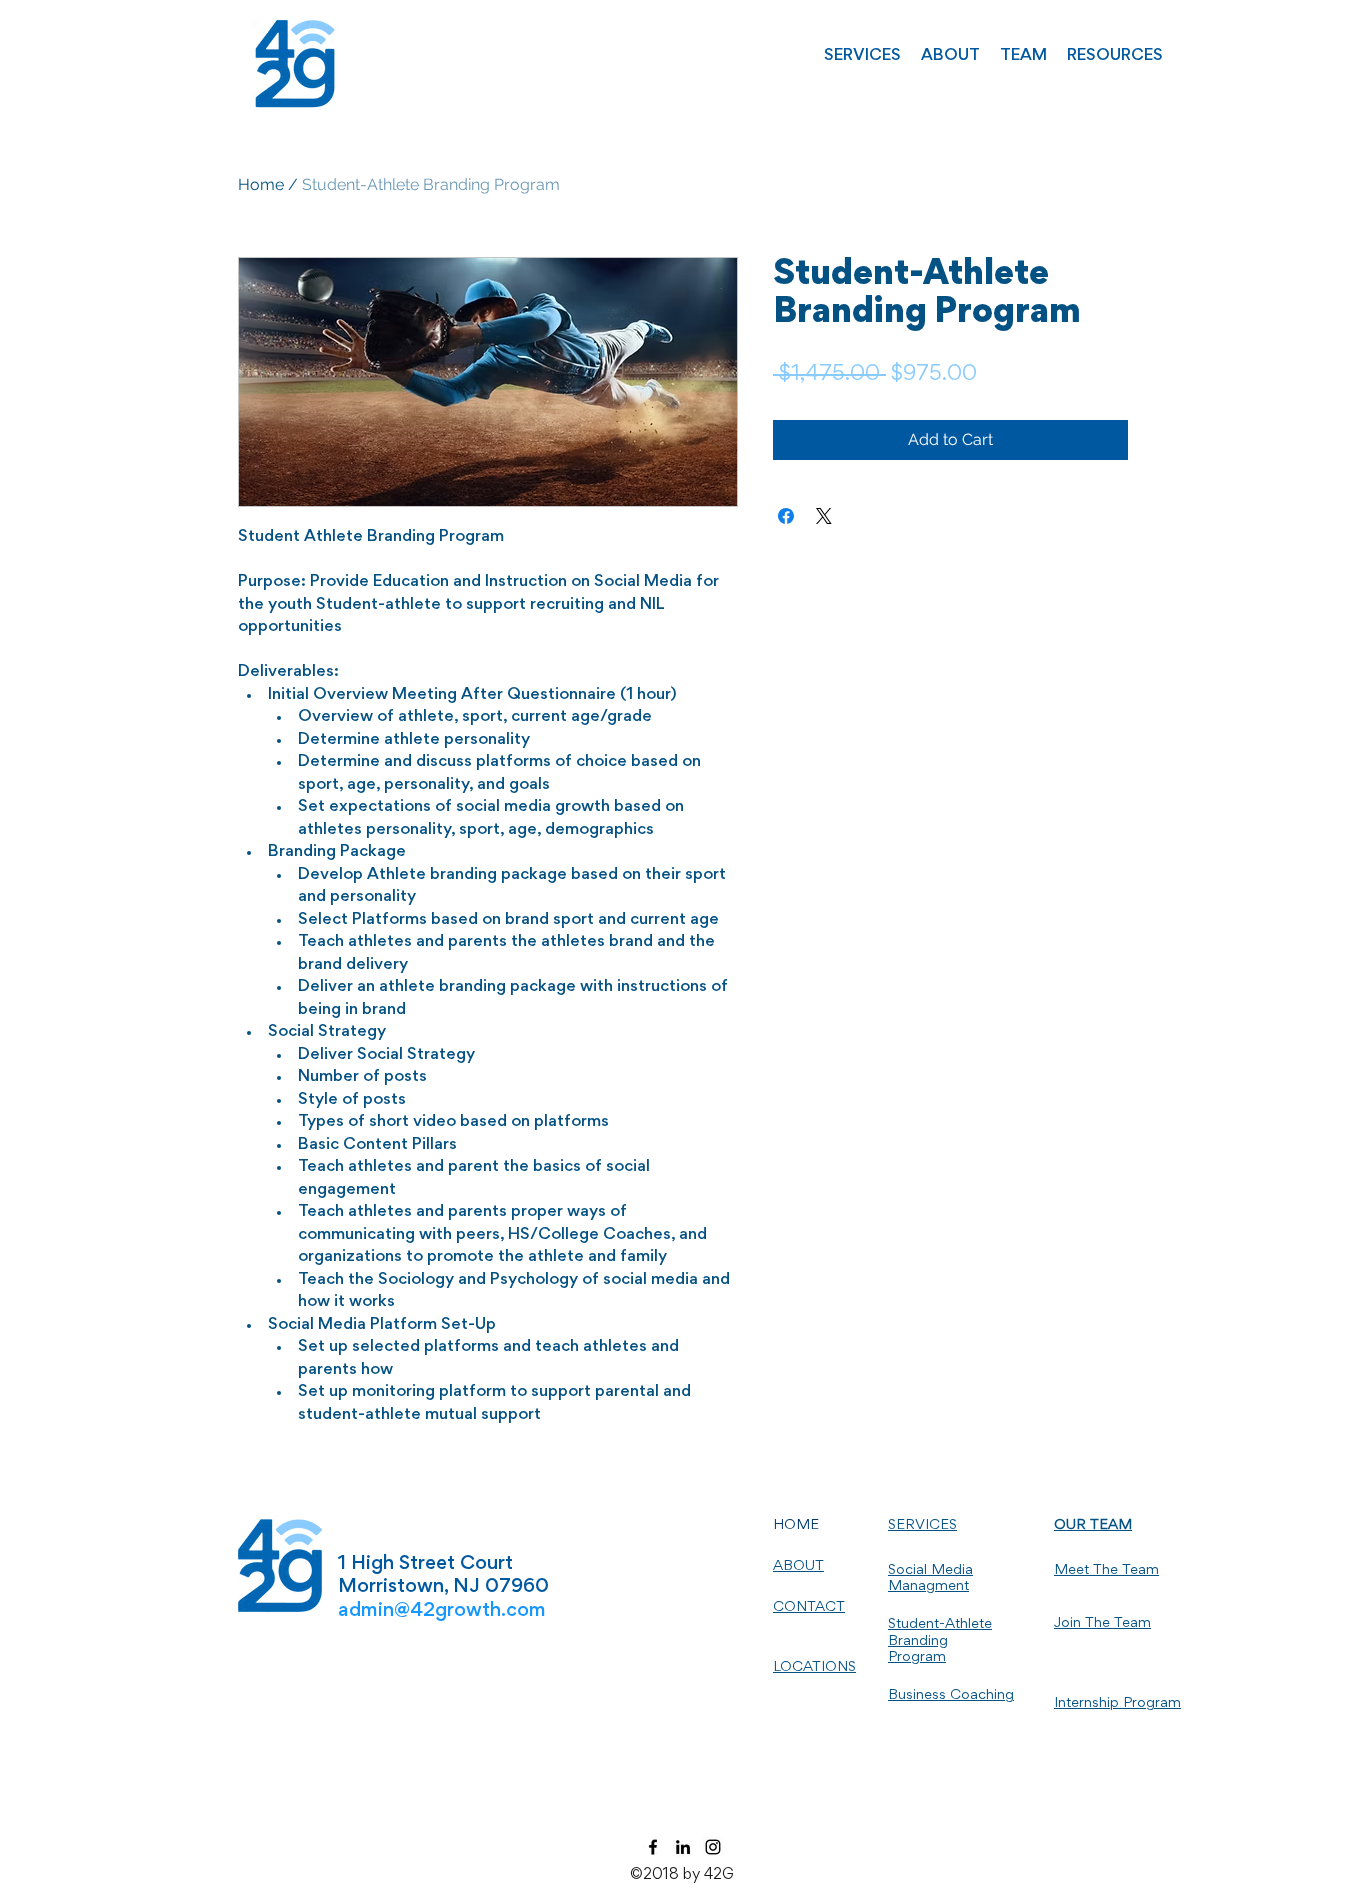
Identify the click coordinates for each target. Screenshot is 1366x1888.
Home (261, 184)
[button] (862, 57)
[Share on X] (824, 516)
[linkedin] (683, 1847)
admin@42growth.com (442, 1611)
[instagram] (713, 1847)
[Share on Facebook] (786, 516)
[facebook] (653, 1847)
